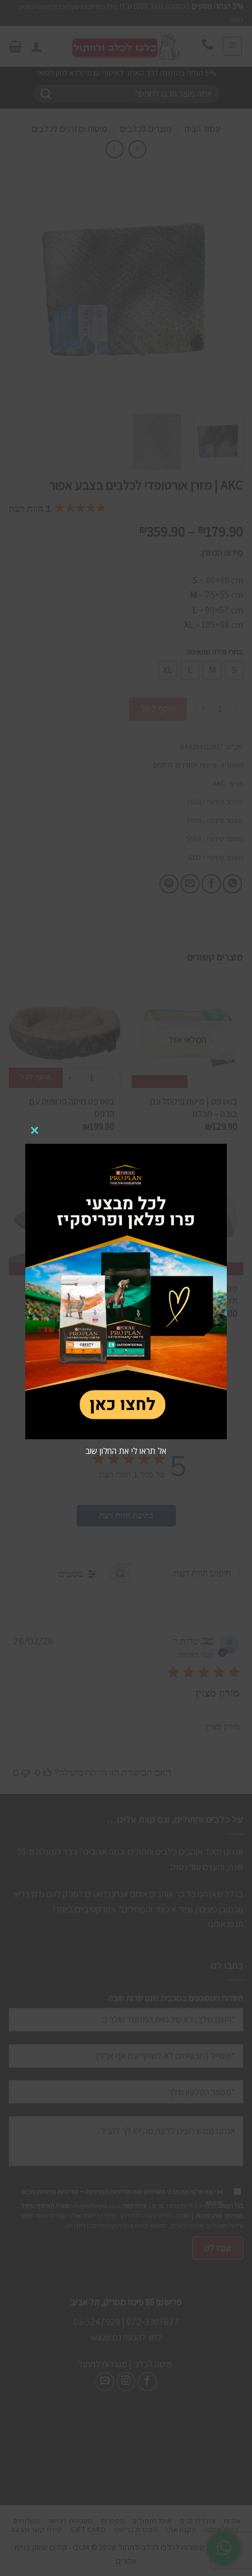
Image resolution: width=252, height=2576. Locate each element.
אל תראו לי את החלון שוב (126, 1451)
